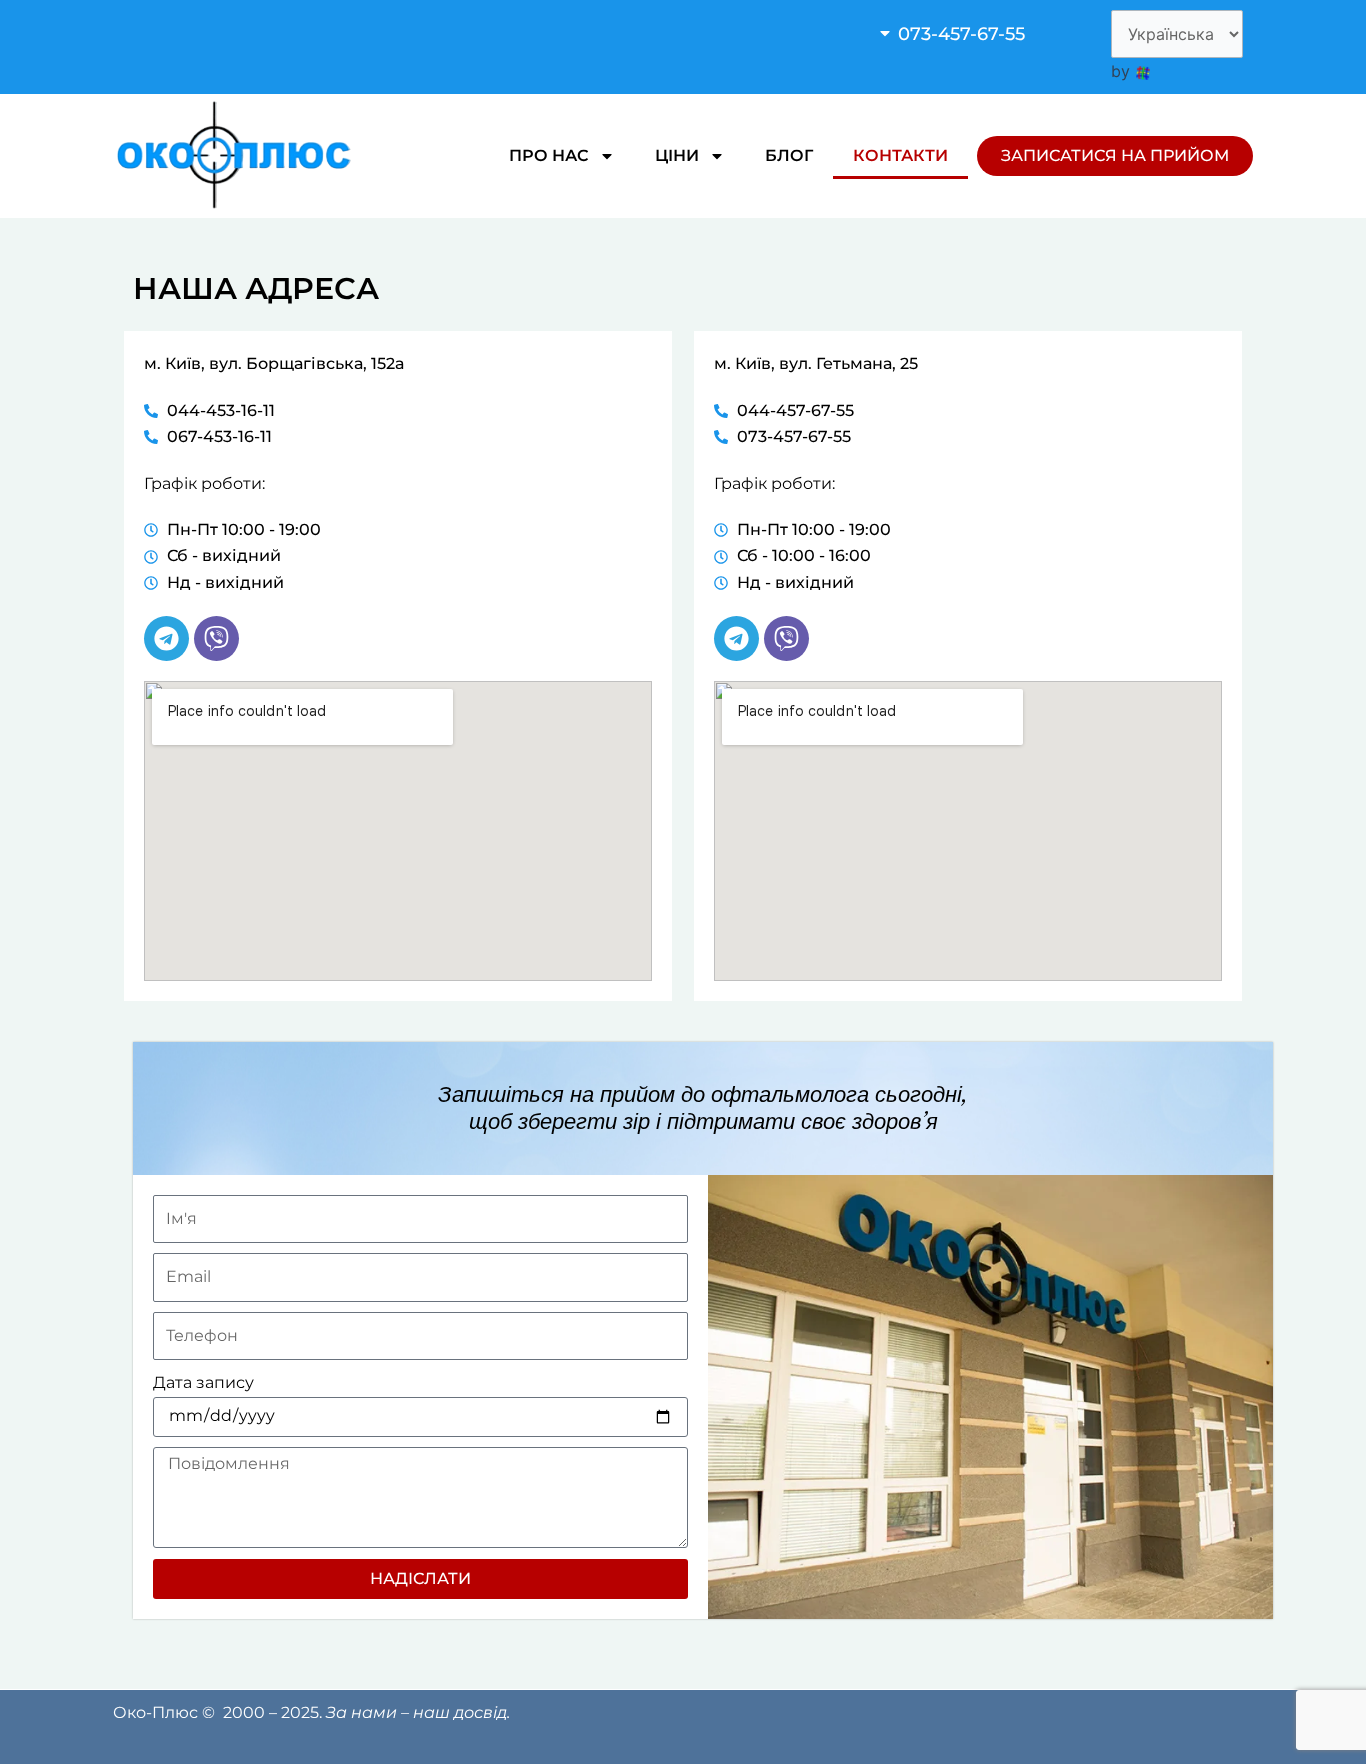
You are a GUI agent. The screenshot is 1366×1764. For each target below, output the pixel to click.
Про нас (549, 155)
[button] (979, 34)
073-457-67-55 (961, 34)
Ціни (677, 155)
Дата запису (203, 1382)
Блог (789, 155)
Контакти (900, 155)
